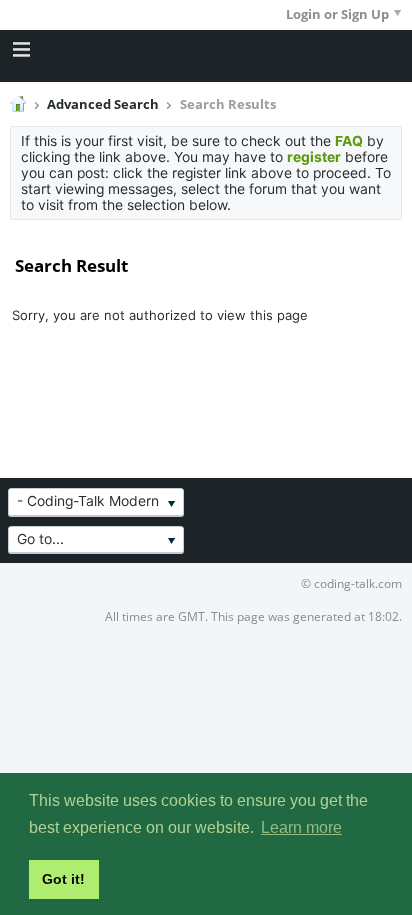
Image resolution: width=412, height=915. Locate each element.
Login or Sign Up (337, 14)
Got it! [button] (63, 879)
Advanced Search (103, 104)
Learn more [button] (301, 827)
